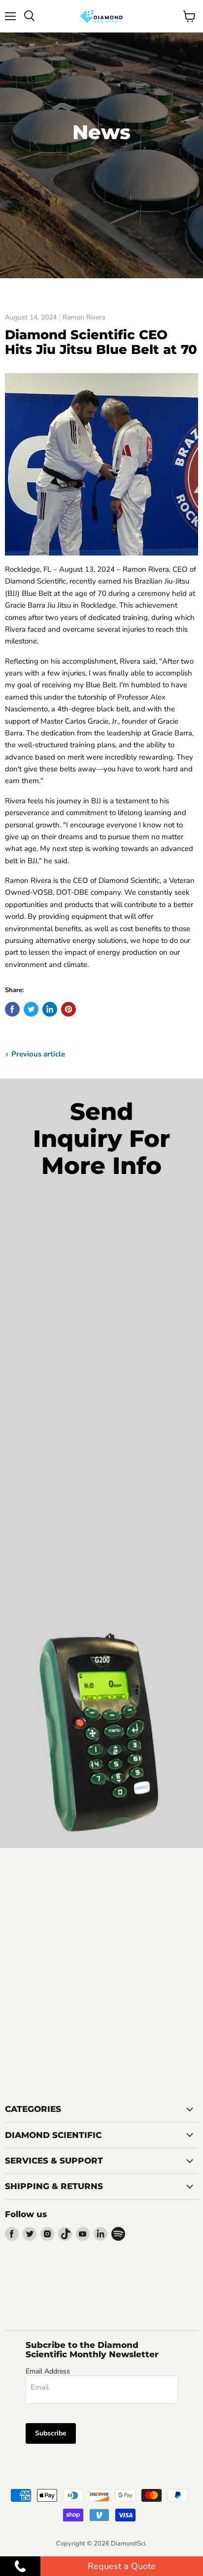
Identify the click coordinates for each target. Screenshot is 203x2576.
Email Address (48, 2371)
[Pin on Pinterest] (68, 1009)
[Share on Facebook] (12, 1009)
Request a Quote (122, 2566)
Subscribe (51, 2433)
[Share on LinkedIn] (50, 1009)
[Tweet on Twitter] (31, 1009)
